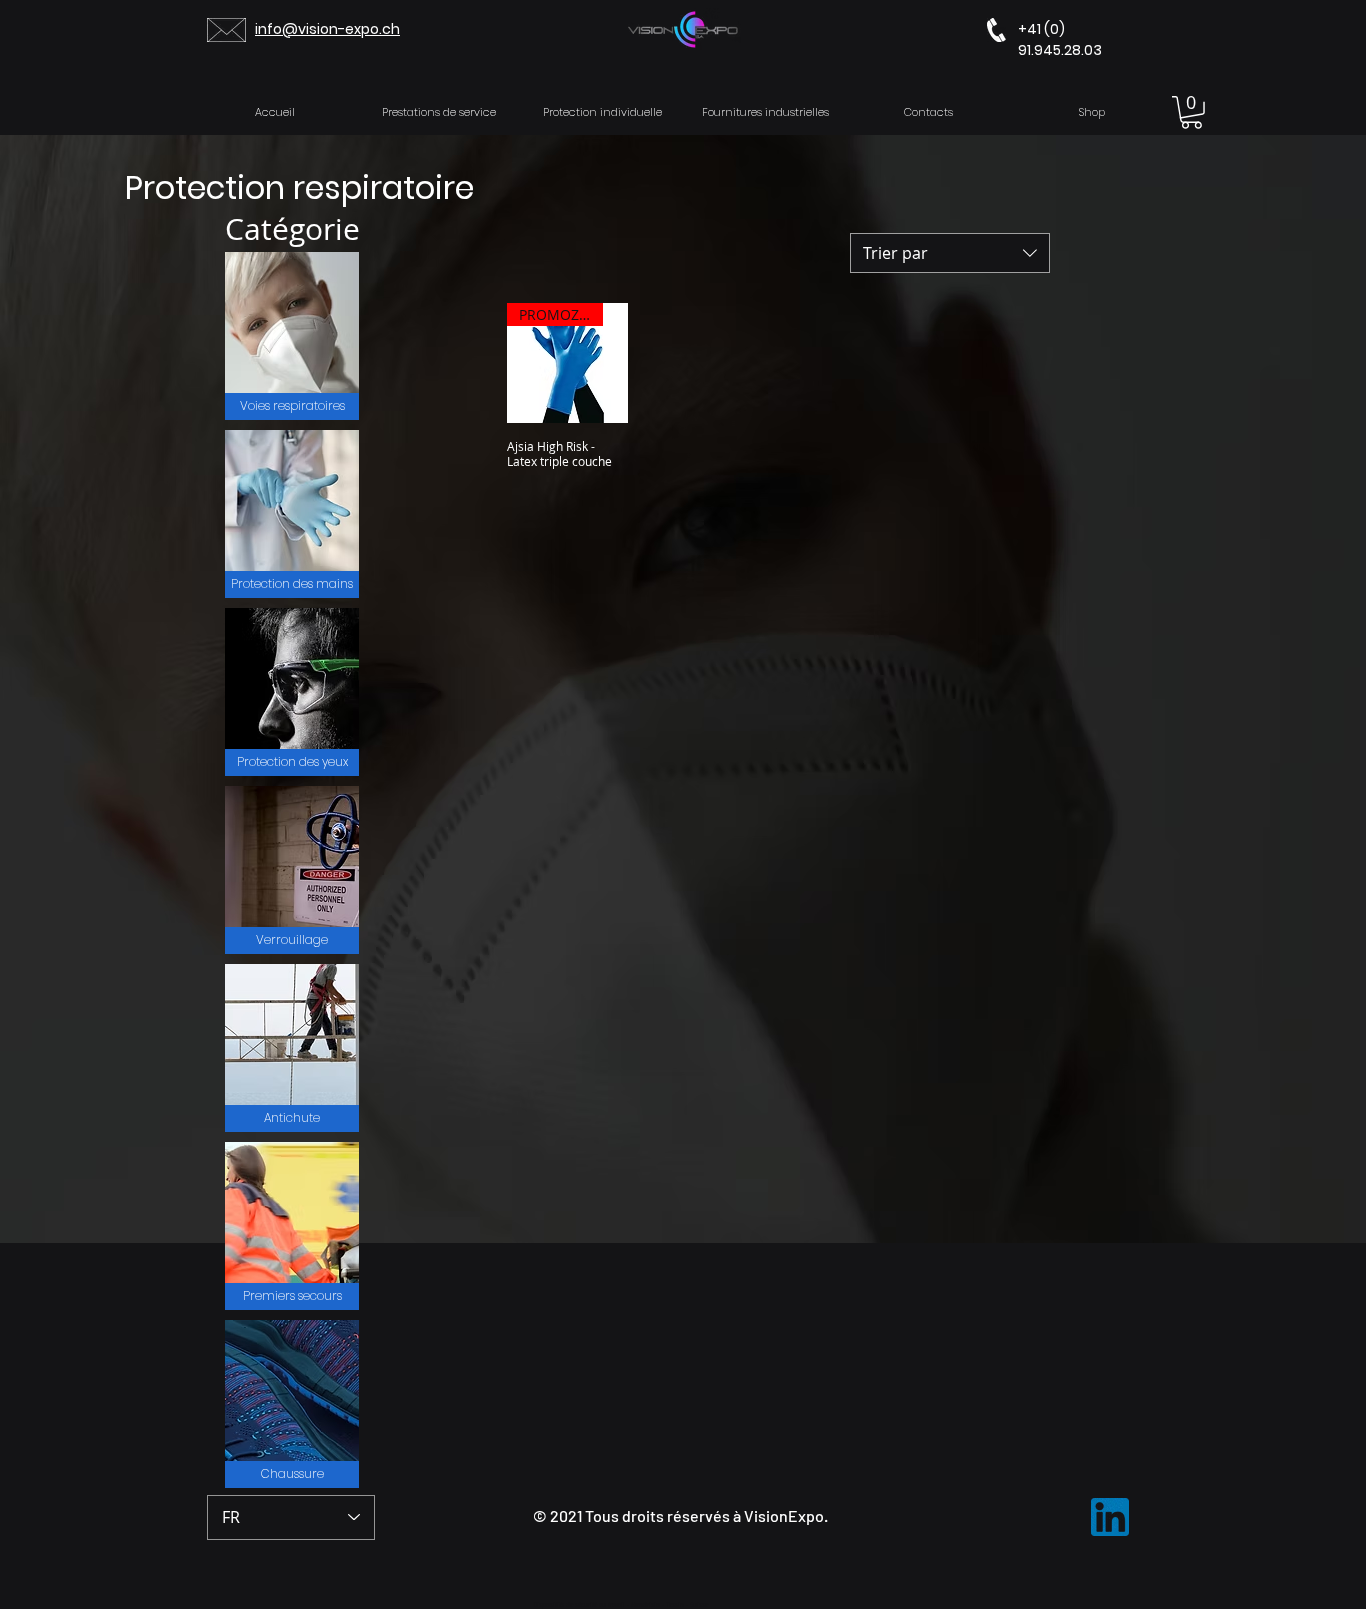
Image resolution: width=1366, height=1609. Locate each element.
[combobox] (950, 253)
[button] (1191, 112)
